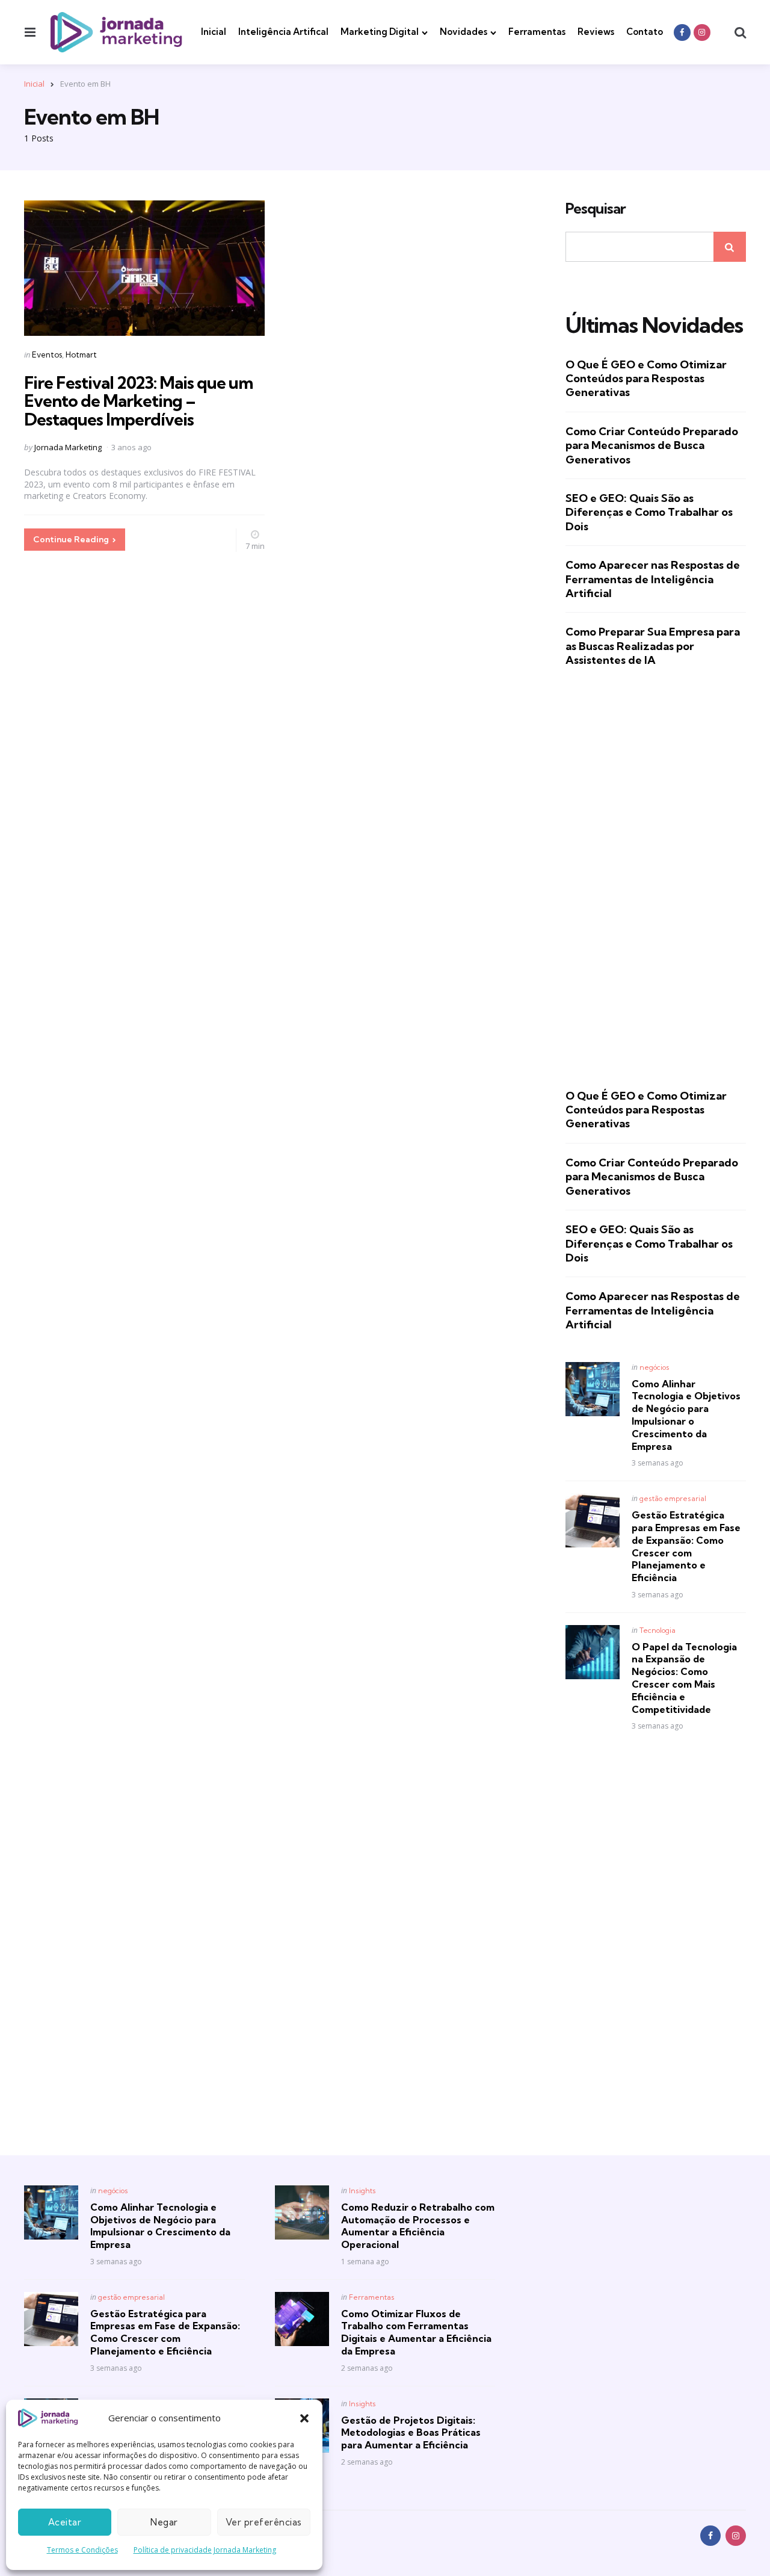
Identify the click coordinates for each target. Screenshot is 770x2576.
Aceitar (65, 2522)
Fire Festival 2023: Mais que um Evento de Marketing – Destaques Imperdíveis (138, 401)
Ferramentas (537, 32)
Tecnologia (658, 1630)
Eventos (47, 355)
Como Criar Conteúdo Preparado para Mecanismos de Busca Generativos (652, 445)
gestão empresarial (673, 1498)
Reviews (596, 32)
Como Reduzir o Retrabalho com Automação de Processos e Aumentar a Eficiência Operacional (418, 2226)
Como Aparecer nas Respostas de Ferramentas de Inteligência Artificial (653, 579)
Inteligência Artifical (283, 32)
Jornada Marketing (68, 447)
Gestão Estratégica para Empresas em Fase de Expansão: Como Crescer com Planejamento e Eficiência (686, 1546)
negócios (654, 1367)
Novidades (464, 32)
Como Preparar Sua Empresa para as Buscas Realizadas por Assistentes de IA (653, 646)
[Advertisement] (656, 878)
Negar (164, 2522)
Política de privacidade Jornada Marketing (205, 2550)
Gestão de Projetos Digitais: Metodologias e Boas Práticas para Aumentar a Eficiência (411, 2433)
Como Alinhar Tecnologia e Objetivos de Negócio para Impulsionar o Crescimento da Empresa (686, 1415)
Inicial (214, 32)
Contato (645, 32)
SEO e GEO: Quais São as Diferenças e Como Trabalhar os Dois (649, 512)
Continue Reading (71, 539)
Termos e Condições (82, 2550)
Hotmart (81, 355)
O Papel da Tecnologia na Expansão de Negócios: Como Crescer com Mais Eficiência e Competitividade (684, 1678)
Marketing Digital (380, 32)
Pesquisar (596, 209)
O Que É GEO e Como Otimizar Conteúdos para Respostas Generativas (646, 379)
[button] (304, 2418)
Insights (362, 2191)
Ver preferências (264, 2522)
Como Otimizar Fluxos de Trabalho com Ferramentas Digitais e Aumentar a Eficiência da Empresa (416, 2332)
